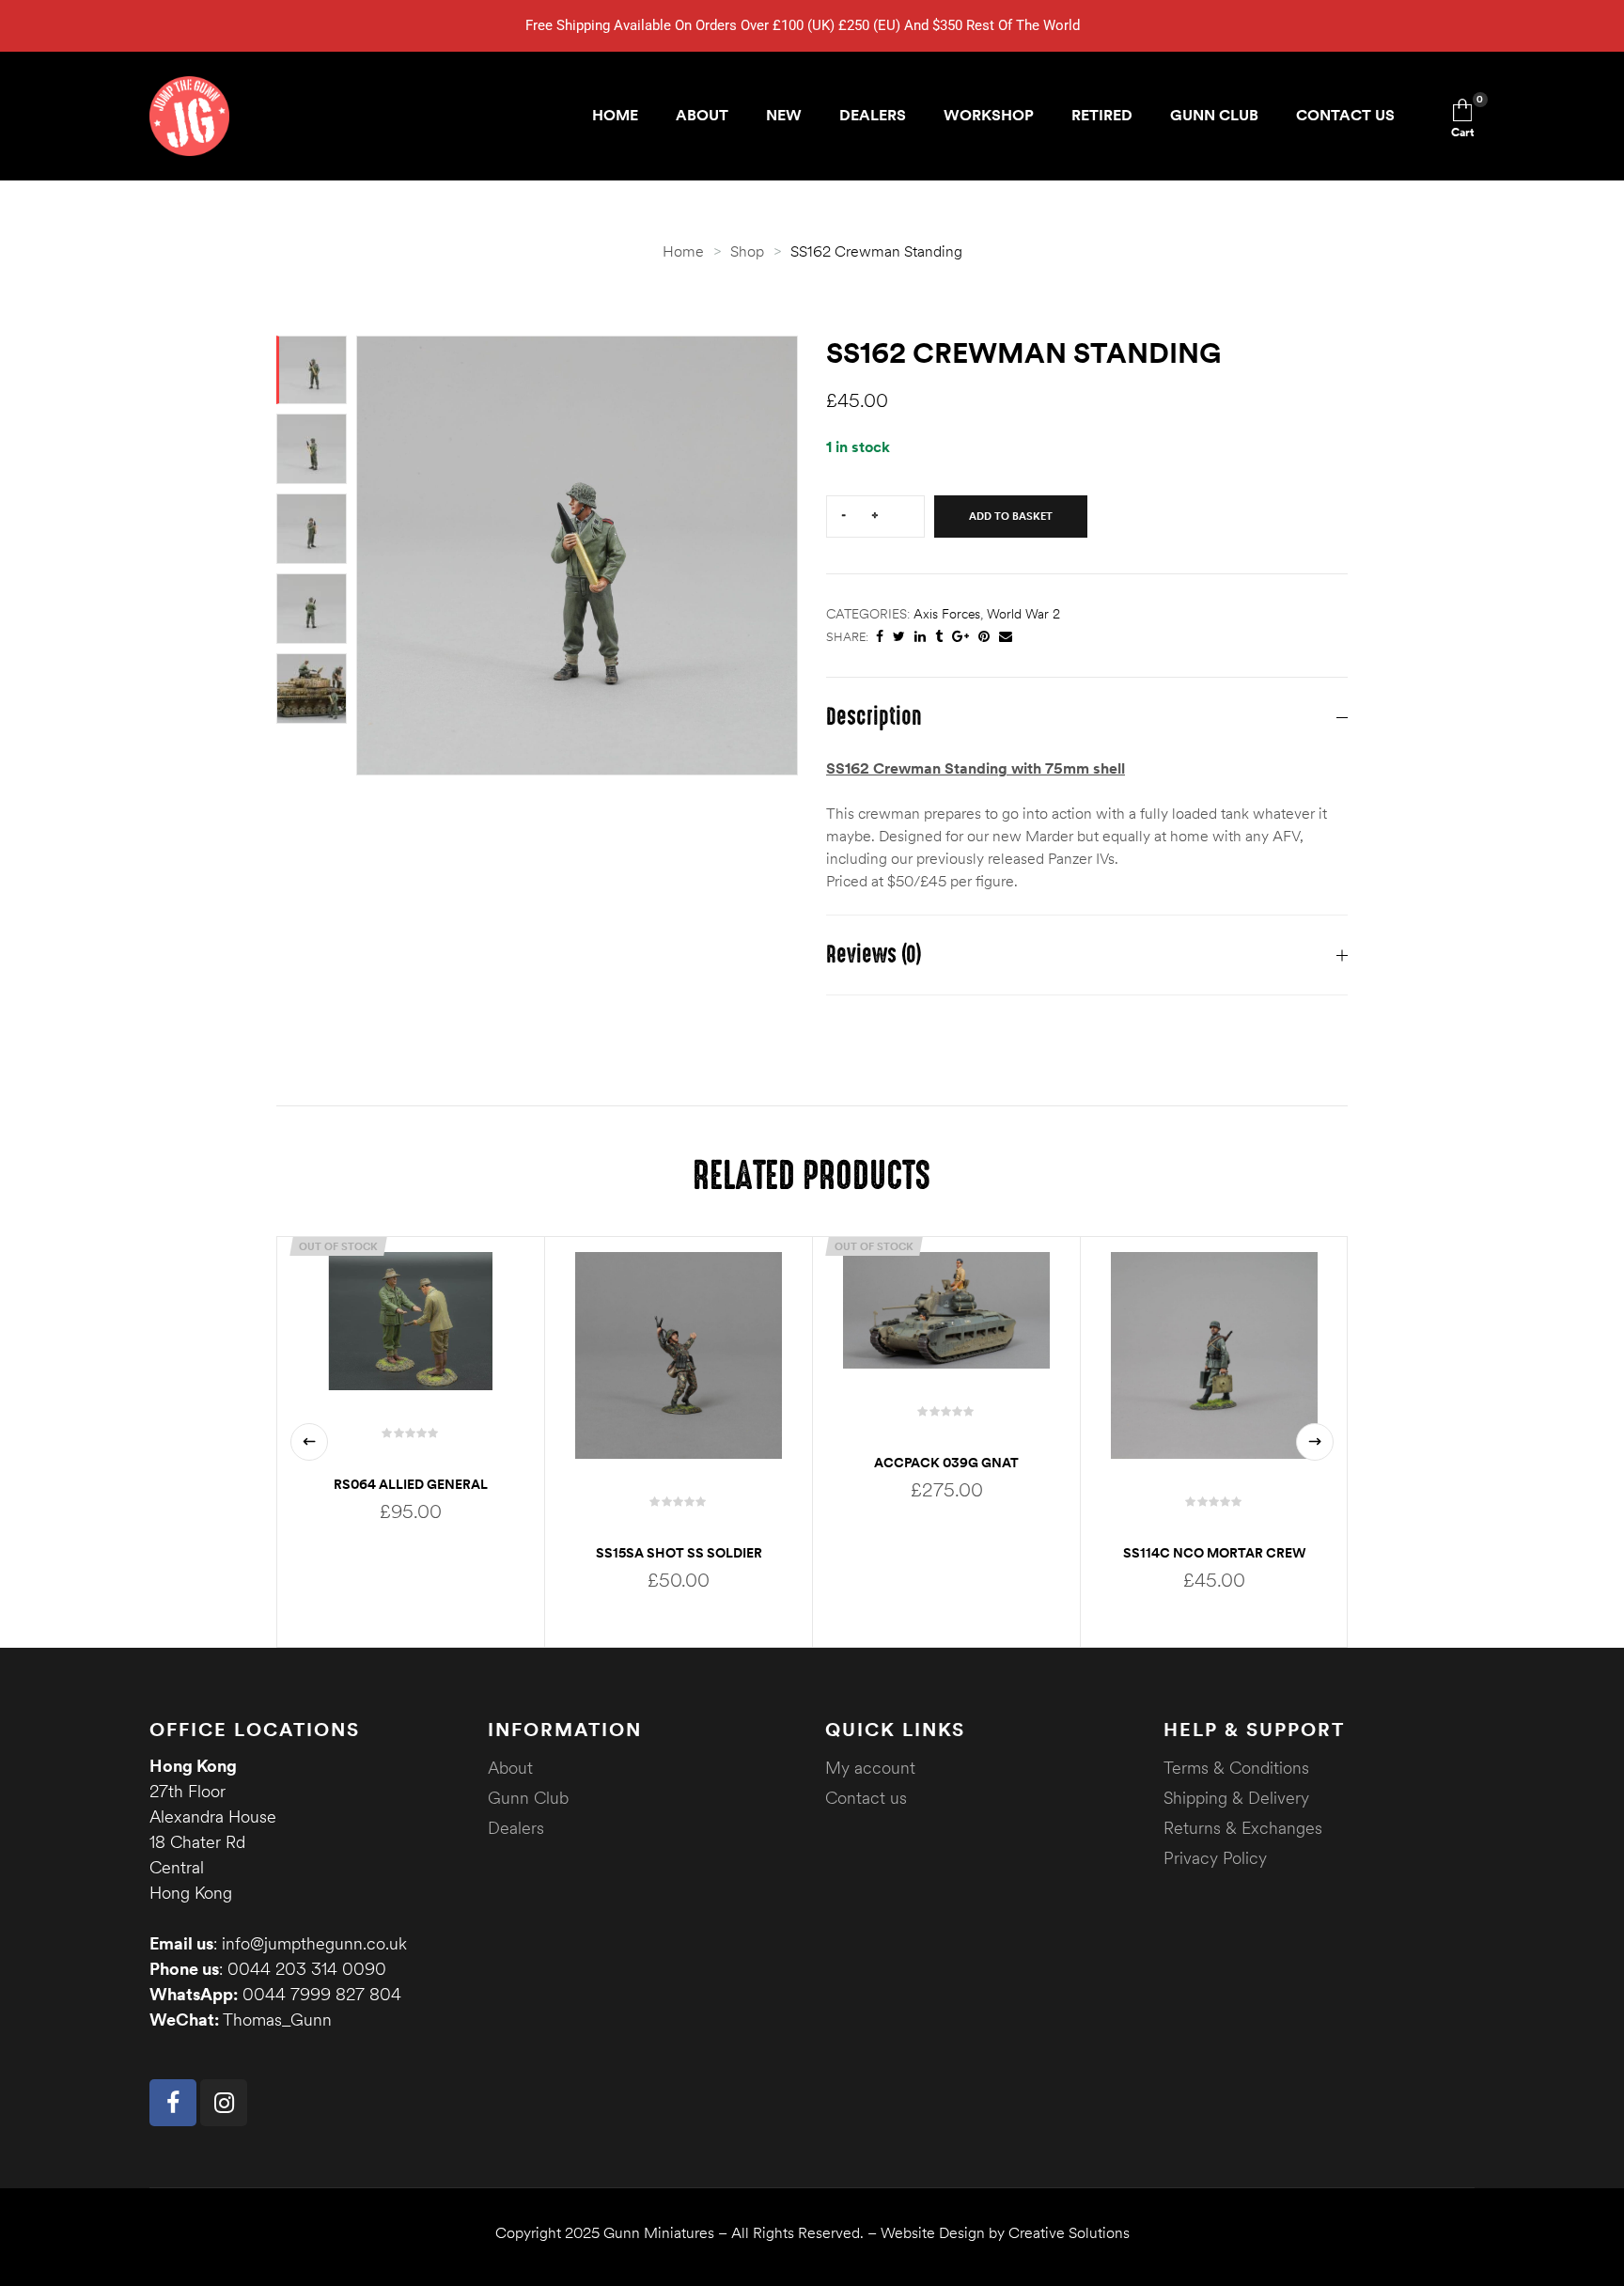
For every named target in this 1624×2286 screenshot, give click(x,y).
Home (683, 251)
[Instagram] (224, 2103)
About (510, 1768)
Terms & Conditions (1236, 1768)
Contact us (866, 1798)
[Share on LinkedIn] (920, 637)
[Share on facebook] (880, 637)
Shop (747, 251)
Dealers (516, 1828)
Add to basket (1011, 516)
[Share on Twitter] (899, 637)
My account (870, 1768)
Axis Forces (947, 614)
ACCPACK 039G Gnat (946, 1463)
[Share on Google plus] (960, 637)
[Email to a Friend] (1006, 637)
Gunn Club (528, 1798)
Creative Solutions (1069, 2232)
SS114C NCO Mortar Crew (1215, 1553)
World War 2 (1023, 614)
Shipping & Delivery (1236, 1798)
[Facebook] (173, 2103)
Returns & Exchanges (1243, 1828)
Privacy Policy (1215, 1858)
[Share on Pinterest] (984, 637)
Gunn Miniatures (659, 2232)
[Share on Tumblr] (939, 637)
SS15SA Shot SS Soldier (679, 1553)
